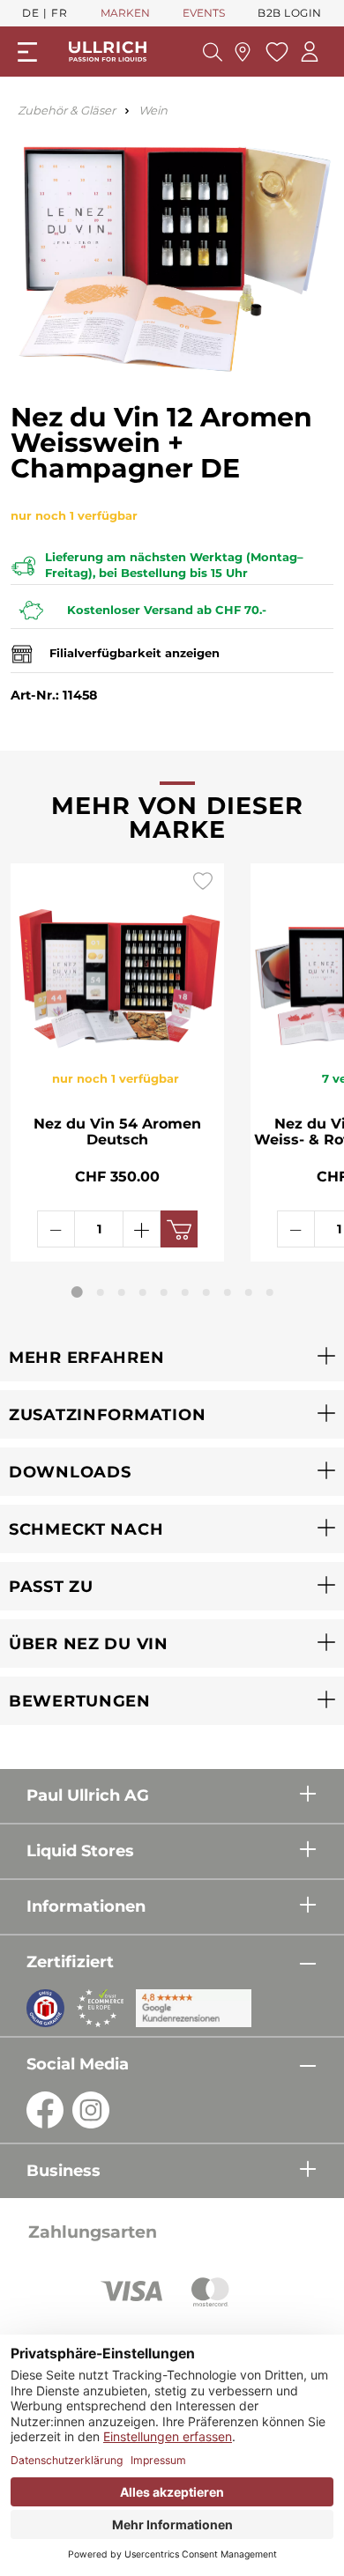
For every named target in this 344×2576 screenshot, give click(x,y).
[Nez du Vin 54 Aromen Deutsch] (117, 957)
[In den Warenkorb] (179, 1229)
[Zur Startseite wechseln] (108, 52)
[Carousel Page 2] (101, 1292)
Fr (59, 13)
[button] (172, 1357)
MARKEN (125, 13)
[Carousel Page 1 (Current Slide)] (77, 1292)
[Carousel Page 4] (143, 1292)
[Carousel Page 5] (164, 1292)
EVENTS (204, 13)
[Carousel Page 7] (206, 1292)
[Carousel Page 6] (185, 1292)
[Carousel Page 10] (270, 1292)
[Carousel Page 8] (228, 1292)
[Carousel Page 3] (122, 1292)
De (30, 13)
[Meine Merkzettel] (275, 52)
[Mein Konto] (310, 52)
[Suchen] (213, 52)
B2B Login (290, 13)
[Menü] (27, 52)
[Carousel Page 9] (249, 1292)
